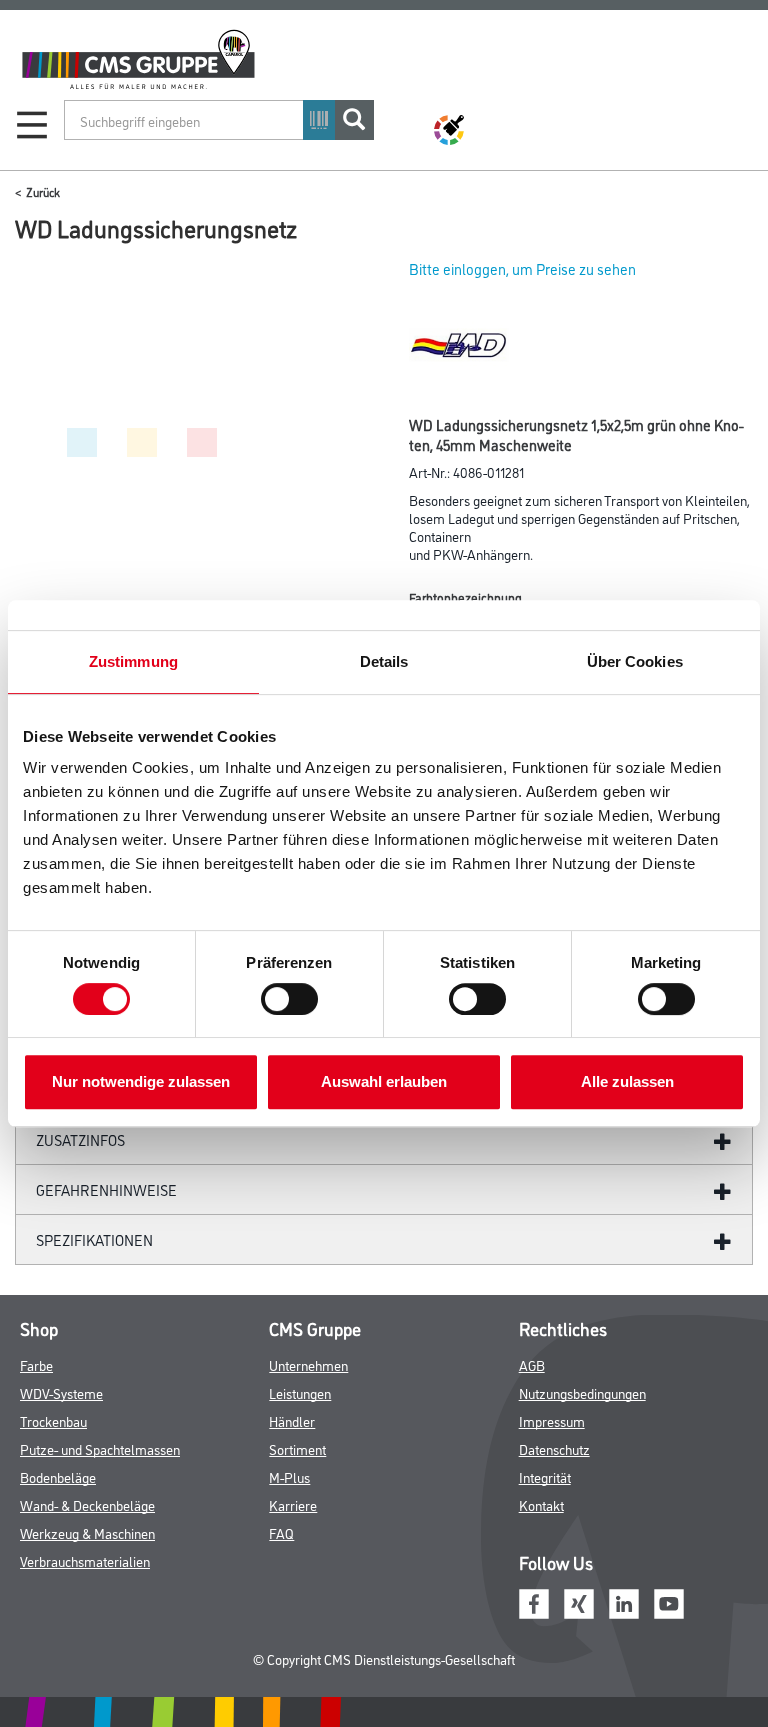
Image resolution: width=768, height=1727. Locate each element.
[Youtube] (669, 1600)
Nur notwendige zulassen (141, 1081)
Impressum (552, 1420)
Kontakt (541, 1504)
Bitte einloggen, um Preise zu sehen (522, 268)
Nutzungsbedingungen (582, 1392)
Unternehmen (308, 1364)
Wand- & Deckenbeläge (87, 1504)
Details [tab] (384, 661)
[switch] (294, 999)
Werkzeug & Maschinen (87, 1532)
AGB (532, 1364)
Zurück (43, 191)
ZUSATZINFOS (80, 1139)
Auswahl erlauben (384, 1081)
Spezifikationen (94, 1239)
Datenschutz (554, 1448)
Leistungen (300, 1392)
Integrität (545, 1476)
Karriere (293, 1504)
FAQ (281, 1532)
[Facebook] (534, 1600)
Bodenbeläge (58, 1476)
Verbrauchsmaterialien (85, 1560)
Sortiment (297, 1448)
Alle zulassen (627, 1081)
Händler (292, 1420)
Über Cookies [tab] (635, 661)
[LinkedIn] (624, 1600)
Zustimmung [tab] (133, 661)
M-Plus (289, 1476)
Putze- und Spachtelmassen (100, 1448)
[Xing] (579, 1600)
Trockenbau (53, 1420)
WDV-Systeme (61, 1392)
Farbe (36, 1364)
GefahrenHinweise (106, 1189)
